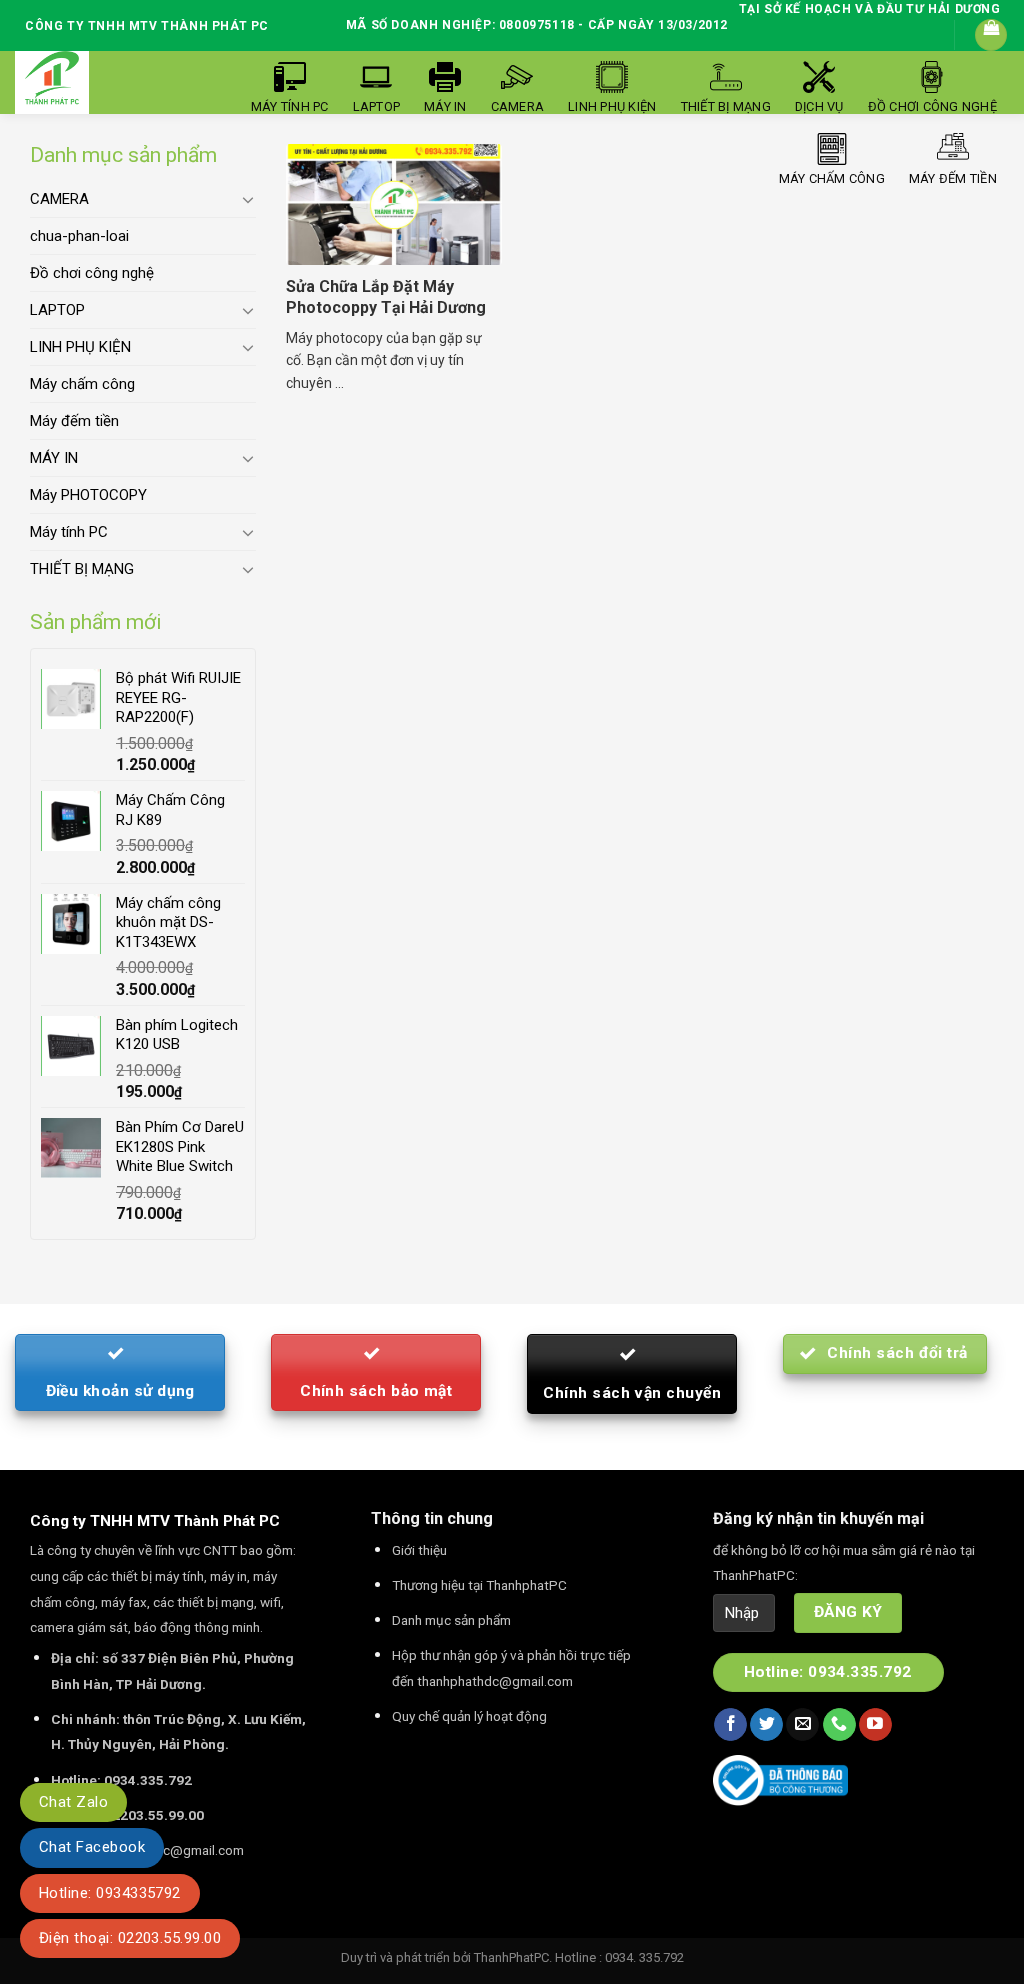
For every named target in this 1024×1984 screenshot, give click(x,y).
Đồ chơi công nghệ (92, 273)
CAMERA (59, 199)
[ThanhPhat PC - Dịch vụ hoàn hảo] (52, 78)
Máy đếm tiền (74, 421)
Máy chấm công (82, 384)
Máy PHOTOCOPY (88, 495)
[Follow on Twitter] (766, 1725)
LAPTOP (57, 310)
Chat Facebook (92, 1847)
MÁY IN (54, 458)
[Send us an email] (802, 1725)
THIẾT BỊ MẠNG (82, 569)
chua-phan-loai (79, 236)
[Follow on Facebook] (730, 1725)
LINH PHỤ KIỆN (80, 347)
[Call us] (839, 1725)
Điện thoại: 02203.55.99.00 (130, 1938)
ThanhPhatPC (511, 1957)
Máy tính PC (69, 532)
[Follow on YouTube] (875, 1725)
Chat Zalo (73, 1802)
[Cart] (991, 35)
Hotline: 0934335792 (110, 1893)
